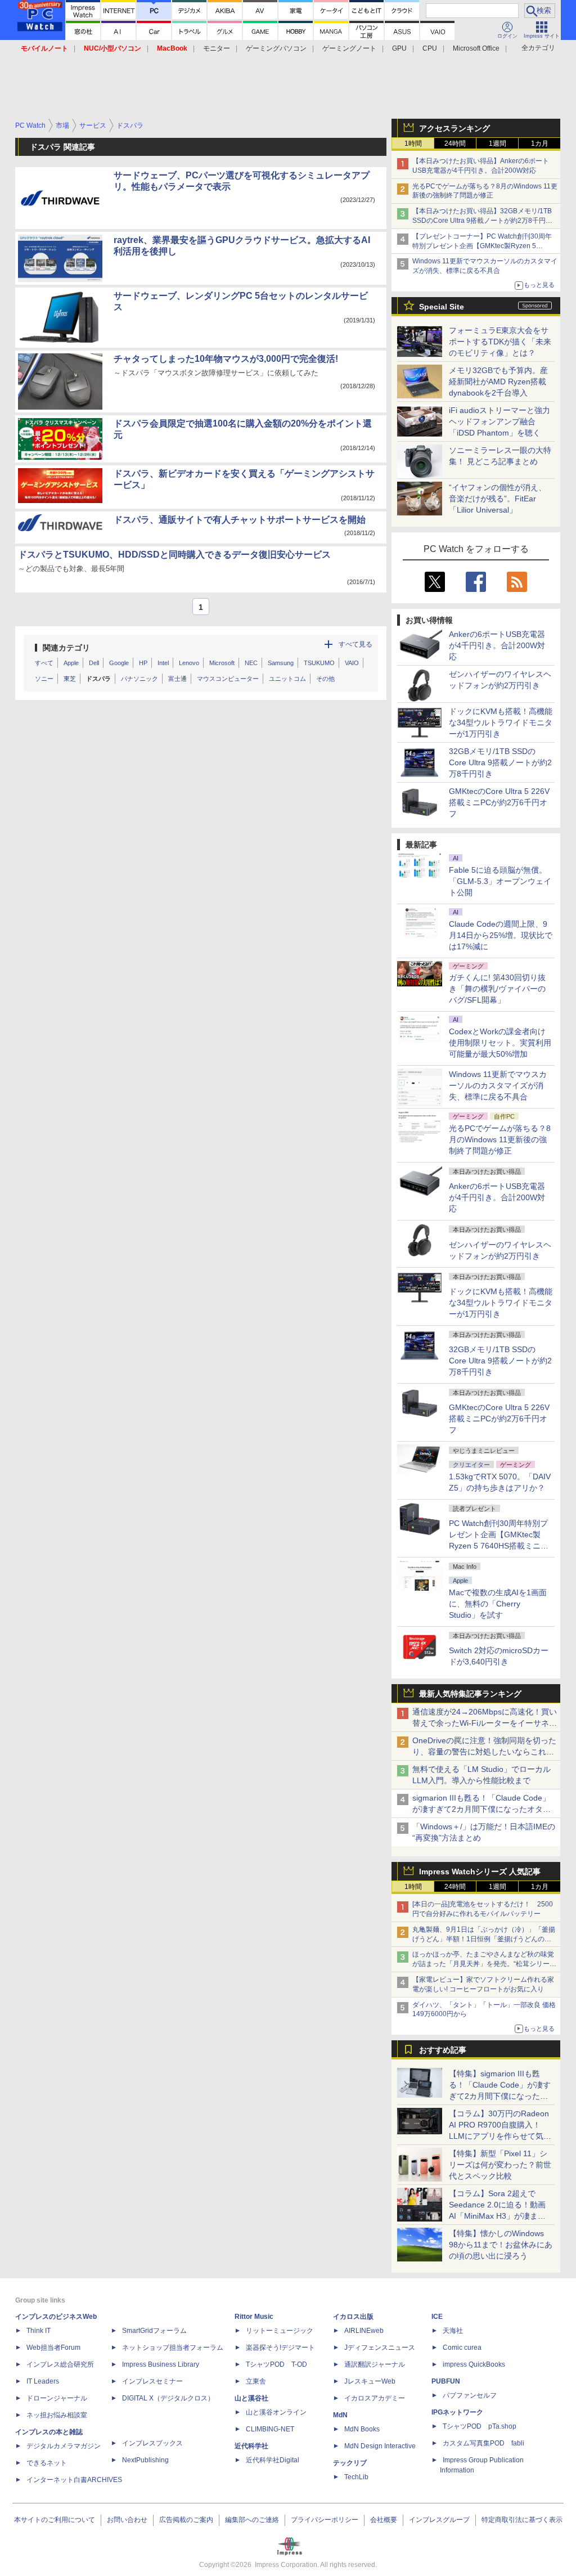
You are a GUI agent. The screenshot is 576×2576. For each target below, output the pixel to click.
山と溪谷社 (251, 2398)
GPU (399, 48)
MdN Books (362, 2429)
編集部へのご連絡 (252, 2520)
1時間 (413, 143)
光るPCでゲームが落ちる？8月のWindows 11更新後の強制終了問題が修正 (500, 1139)
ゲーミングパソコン (276, 48)
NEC (251, 663)
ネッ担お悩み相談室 (57, 2415)
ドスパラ (98, 679)
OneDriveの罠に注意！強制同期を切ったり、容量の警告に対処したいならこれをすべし (484, 1752)
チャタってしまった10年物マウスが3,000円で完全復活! (226, 359)
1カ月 (540, 143)
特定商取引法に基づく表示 (522, 2520)
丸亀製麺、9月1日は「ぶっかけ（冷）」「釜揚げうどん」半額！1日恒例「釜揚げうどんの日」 (484, 1939)
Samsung (281, 663)
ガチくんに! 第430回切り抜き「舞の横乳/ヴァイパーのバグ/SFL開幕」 (497, 989)
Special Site (442, 307)
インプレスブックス (152, 2443)
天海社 (453, 2331)
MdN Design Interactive (380, 2446)
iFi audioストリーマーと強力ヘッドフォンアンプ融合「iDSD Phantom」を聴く (499, 421)
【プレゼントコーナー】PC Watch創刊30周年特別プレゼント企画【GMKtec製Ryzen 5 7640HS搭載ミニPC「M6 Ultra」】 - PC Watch (484, 246)
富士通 (177, 679)
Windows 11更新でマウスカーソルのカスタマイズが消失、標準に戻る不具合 (498, 1085)
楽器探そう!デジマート (280, 2348)
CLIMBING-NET (270, 2429)
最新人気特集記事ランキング (470, 1694)
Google (119, 663)
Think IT (39, 2331)
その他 (325, 679)
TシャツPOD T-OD (276, 2364)
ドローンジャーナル (57, 2398)
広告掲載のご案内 (186, 2520)
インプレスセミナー (152, 2381)
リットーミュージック (280, 2331)
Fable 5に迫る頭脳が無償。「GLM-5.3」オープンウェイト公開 (500, 881)
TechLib (356, 2477)
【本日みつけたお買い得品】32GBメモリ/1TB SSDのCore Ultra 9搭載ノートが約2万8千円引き (482, 221)
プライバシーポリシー (325, 2520)
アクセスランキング (454, 128)
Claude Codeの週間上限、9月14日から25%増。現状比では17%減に (501, 935)
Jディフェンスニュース (380, 2348)
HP (143, 663)
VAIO (352, 663)
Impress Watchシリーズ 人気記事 (480, 1872)
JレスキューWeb (370, 2381)
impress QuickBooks (474, 2364)
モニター (217, 48)
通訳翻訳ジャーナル (375, 2364)
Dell (94, 663)
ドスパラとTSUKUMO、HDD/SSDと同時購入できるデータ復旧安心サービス (174, 555)
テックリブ (350, 2463)
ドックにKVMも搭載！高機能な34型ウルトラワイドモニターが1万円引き (501, 722)
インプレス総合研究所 (60, 2364)
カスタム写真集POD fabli (483, 2443)
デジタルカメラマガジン (64, 2446)
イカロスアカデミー (375, 2398)
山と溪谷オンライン (276, 2412)
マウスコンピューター (228, 679)
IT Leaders (43, 2381)
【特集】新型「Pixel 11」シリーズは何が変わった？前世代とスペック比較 (500, 2165)
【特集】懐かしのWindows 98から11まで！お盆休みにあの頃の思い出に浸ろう (501, 2245)
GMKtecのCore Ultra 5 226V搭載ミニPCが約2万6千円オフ (499, 802)
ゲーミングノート (349, 48)
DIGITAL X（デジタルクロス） (168, 2398)
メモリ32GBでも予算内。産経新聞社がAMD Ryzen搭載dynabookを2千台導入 (498, 382)
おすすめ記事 (443, 2050)
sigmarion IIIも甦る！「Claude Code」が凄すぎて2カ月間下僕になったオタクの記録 (481, 1809)
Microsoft (222, 663)
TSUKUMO (319, 663)
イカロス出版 (353, 2317)
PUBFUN (446, 2381)
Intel (163, 663)
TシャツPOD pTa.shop (480, 2426)
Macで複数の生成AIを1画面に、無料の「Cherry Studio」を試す (498, 1604)
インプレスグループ (439, 2520)
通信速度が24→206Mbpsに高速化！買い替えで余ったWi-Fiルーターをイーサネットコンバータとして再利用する (485, 1723)
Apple (71, 663)
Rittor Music (254, 2317)
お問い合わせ (127, 2520)
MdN (340, 2415)
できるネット (47, 2463)
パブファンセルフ (470, 2395)
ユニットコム (287, 679)
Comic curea (462, 2348)
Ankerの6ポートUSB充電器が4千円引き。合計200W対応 (497, 645)
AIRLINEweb (364, 2331)
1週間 (498, 143)
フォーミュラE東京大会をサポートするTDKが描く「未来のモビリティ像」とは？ (500, 342)
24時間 (455, 143)
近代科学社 (251, 2446)
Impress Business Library (161, 2364)
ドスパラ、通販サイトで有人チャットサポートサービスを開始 (240, 520)
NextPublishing (145, 2460)
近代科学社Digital (273, 2460)
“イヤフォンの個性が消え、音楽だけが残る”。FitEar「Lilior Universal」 (498, 499)
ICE (437, 2317)
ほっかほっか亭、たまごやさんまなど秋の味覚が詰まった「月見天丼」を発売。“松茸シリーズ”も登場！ (483, 1964)
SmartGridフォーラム (154, 2331)
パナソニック (139, 679)
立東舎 (256, 2381)
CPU (430, 48)
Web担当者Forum (53, 2348)
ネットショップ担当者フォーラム (173, 2348)
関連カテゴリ (66, 648)
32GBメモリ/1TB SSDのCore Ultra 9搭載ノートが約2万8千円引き (500, 762)
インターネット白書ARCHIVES (74, 2480)
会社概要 (384, 2520)
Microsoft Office (476, 48)
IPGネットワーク (457, 2412)
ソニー (44, 679)
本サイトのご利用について (55, 2520)
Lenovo (189, 663)
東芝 (70, 679)
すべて (44, 663)
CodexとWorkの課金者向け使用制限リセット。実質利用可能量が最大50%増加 (500, 1043)
